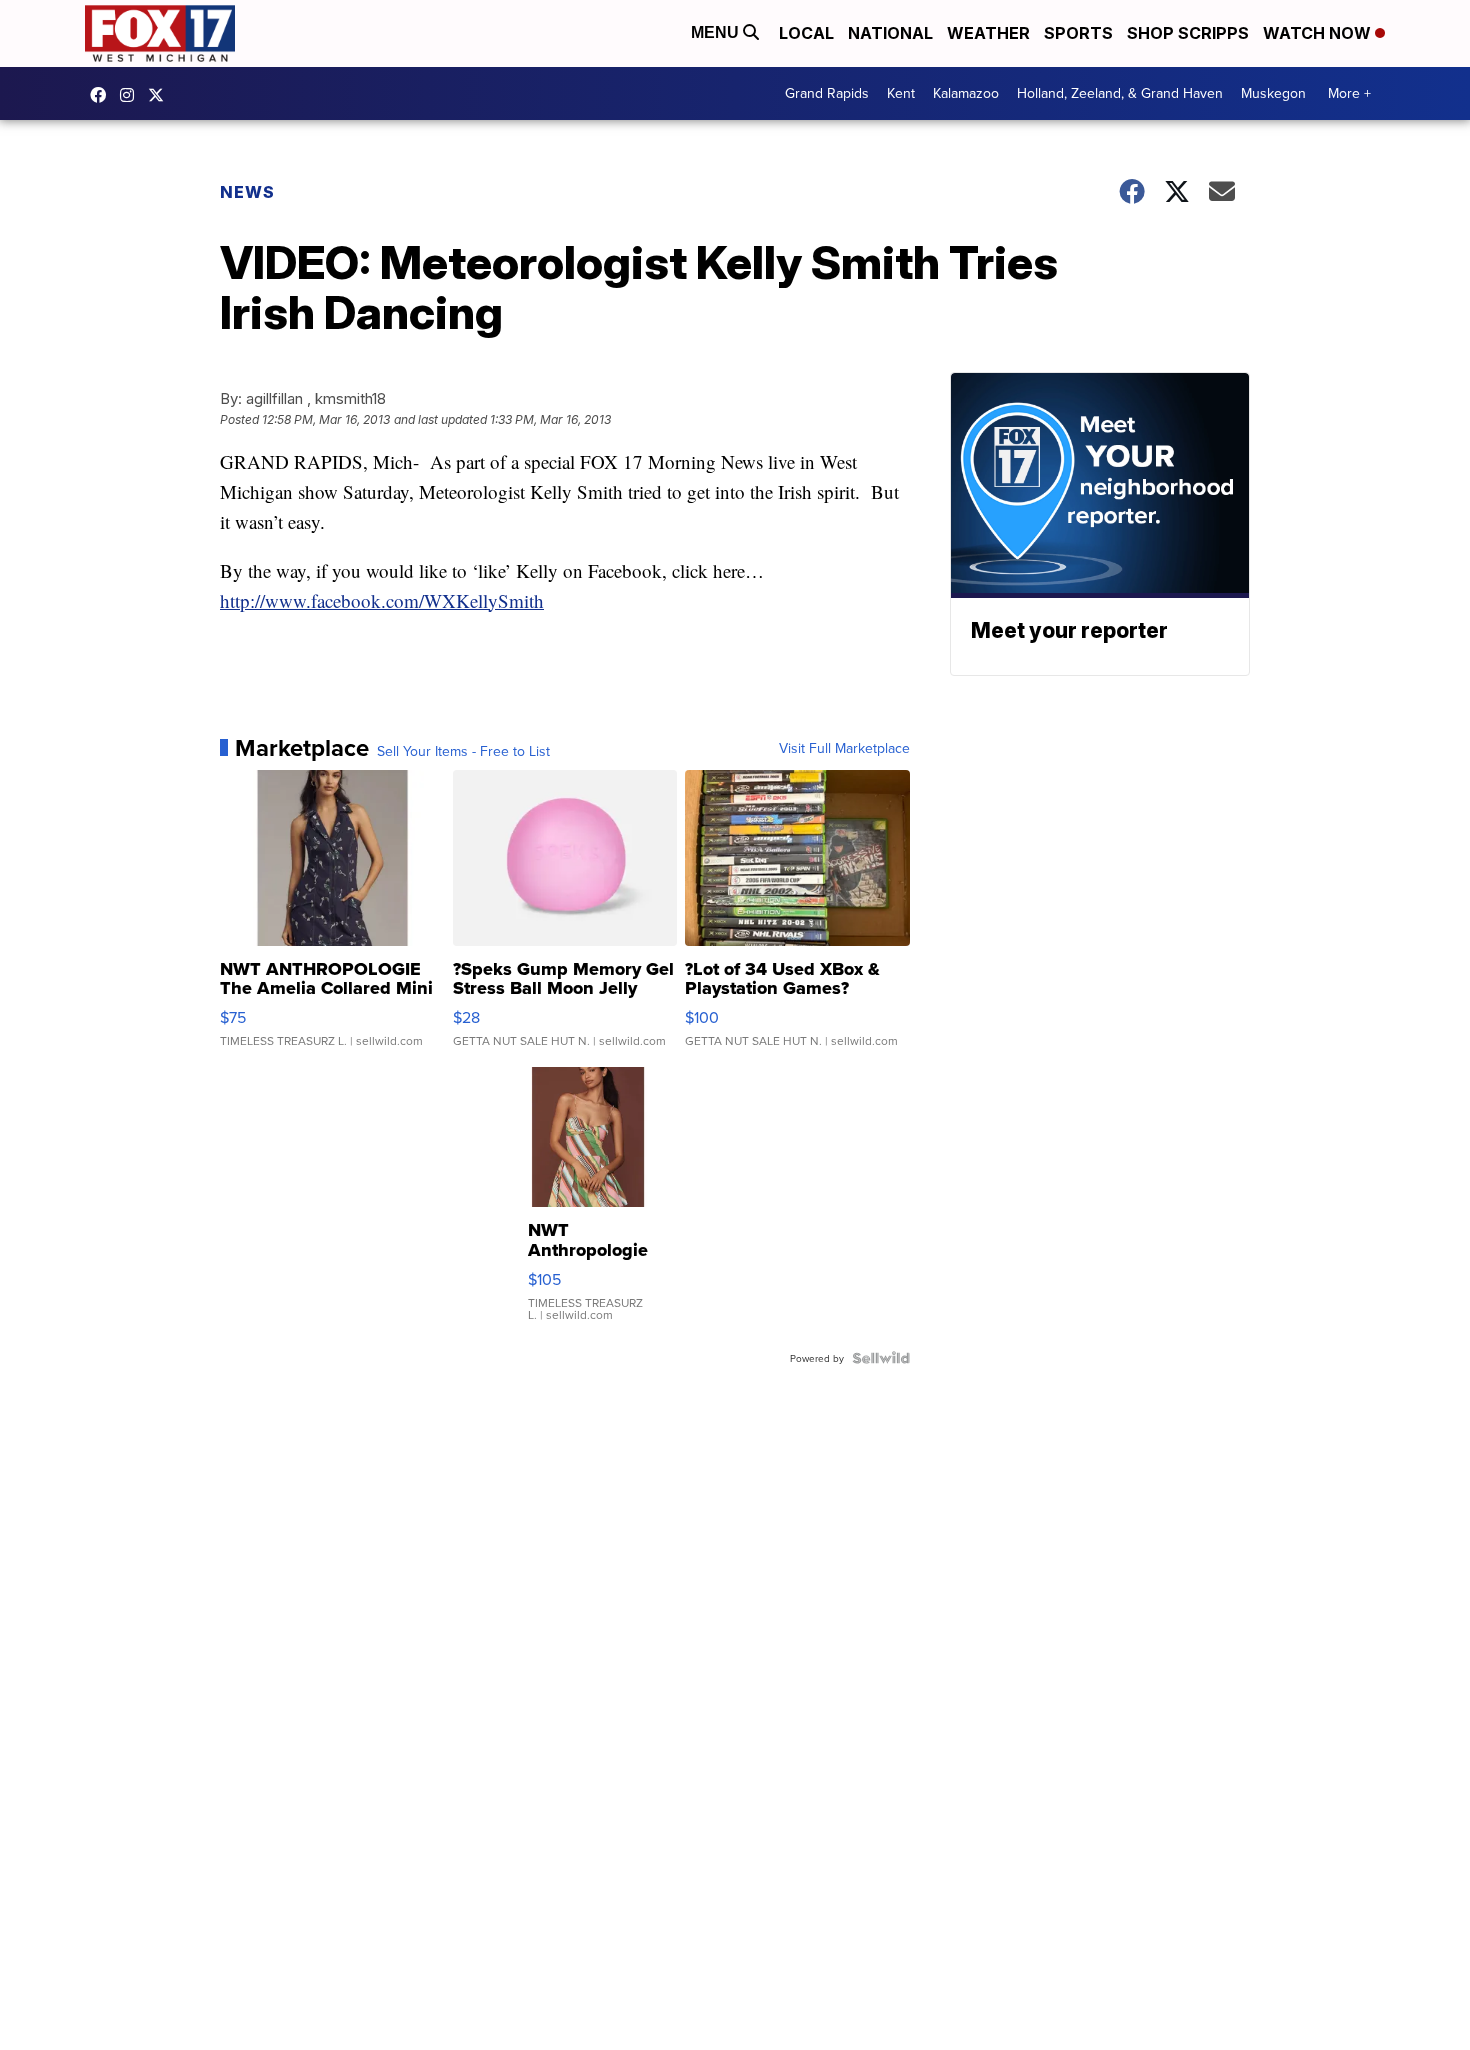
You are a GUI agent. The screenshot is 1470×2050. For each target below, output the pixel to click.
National (890, 33)
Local (806, 33)
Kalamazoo (966, 93)
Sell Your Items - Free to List (463, 751)
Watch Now (1319, 33)
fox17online (103, 95)
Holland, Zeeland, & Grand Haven (1120, 93)
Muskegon (1273, 93)
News (247, 192)
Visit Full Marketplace (844, 748)
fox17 (161, 95)
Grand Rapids (827, 93)
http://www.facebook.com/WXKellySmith (382, 600)
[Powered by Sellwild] (881, 1358)
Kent (901, 93)
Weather (988, 33)
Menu (717, 32)
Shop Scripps (1188, 33)
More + (1349, 93)
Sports (1078, 33)
